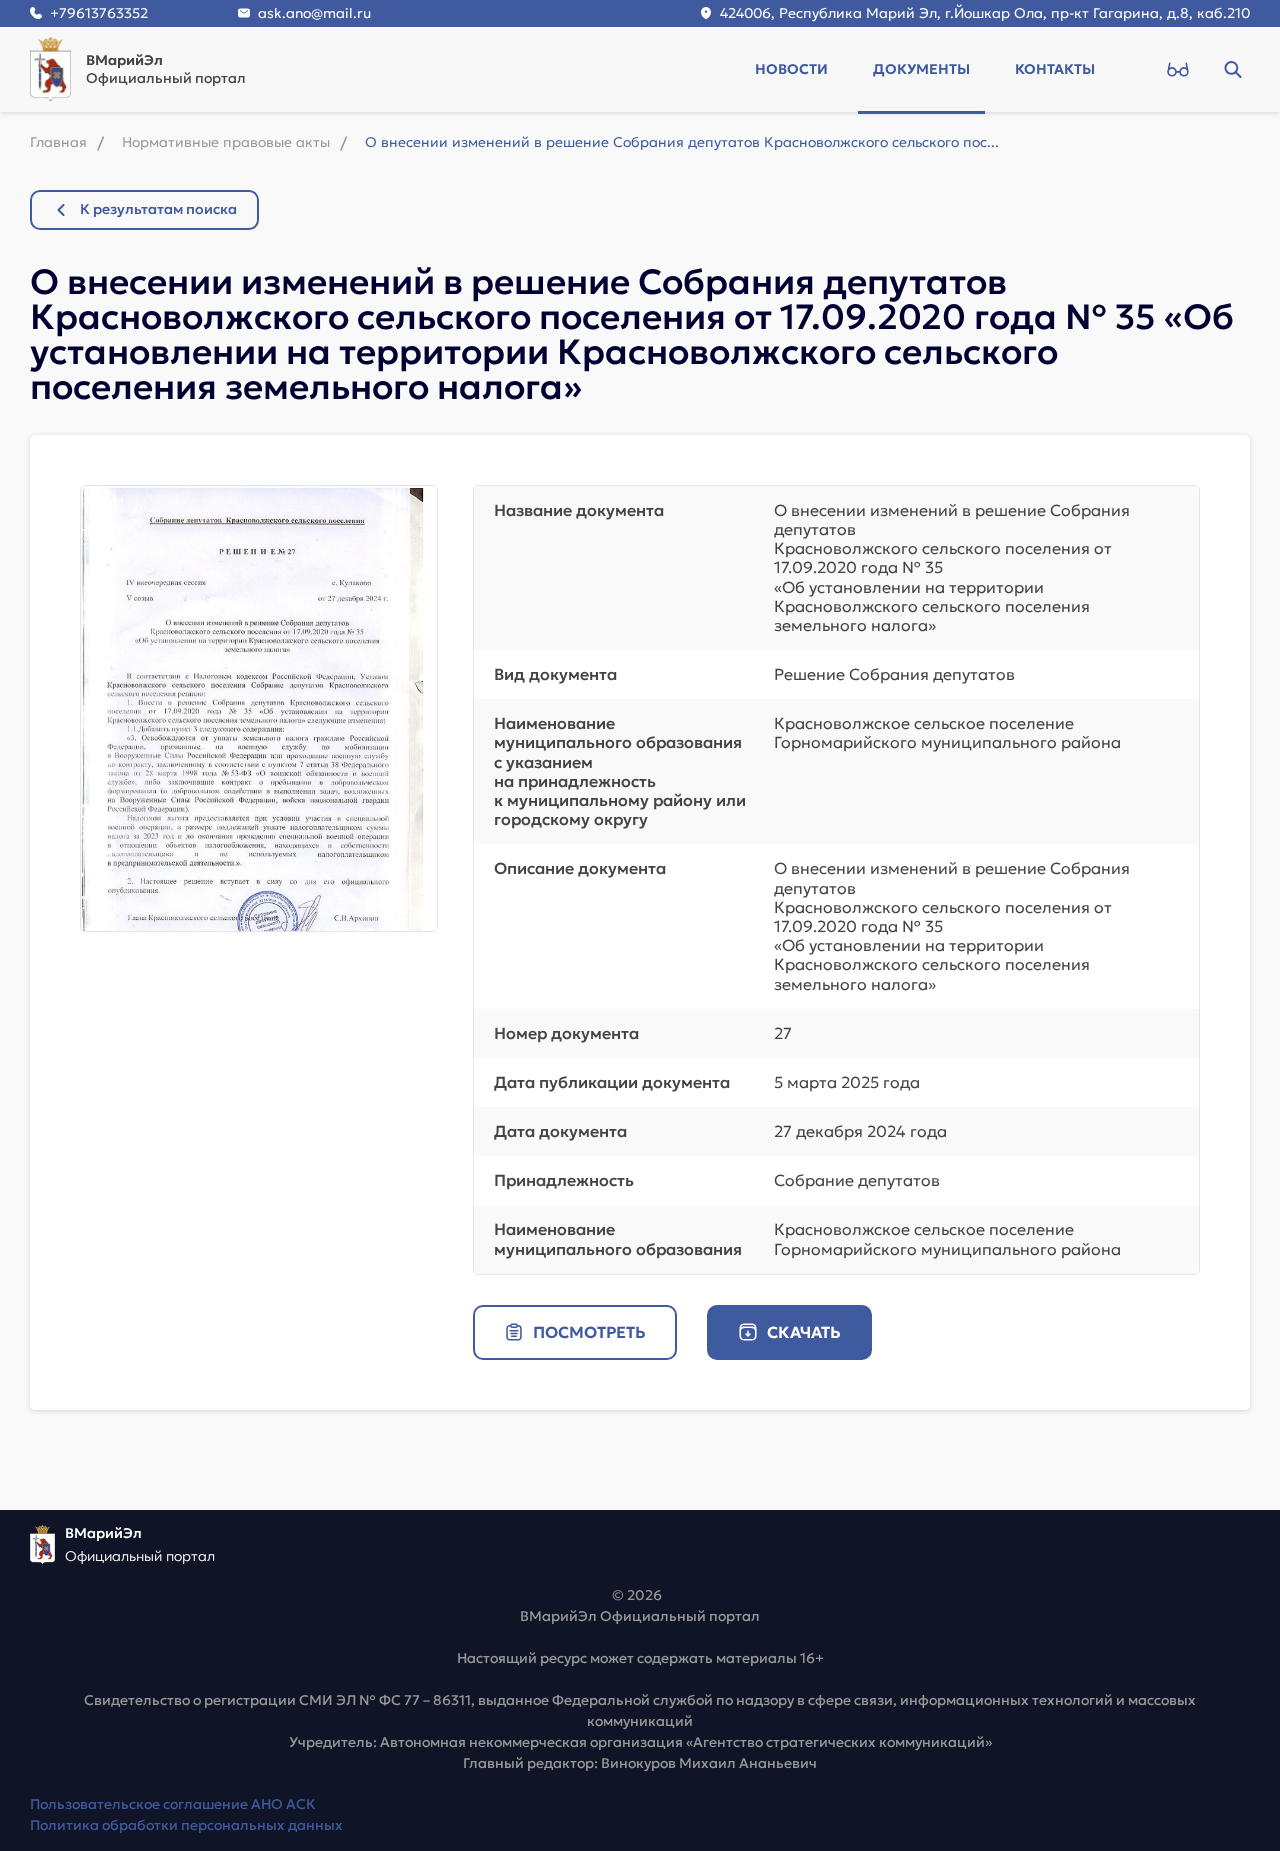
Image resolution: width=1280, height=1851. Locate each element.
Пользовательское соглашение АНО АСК (173, 1804)
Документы (921, 69)
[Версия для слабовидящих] (1177, 69)
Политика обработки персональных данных (186, 1825)
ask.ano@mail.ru (314, 13)
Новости (791, 69)
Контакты (1055, 69)
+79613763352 (99, 13)
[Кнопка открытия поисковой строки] (1232, 69)
